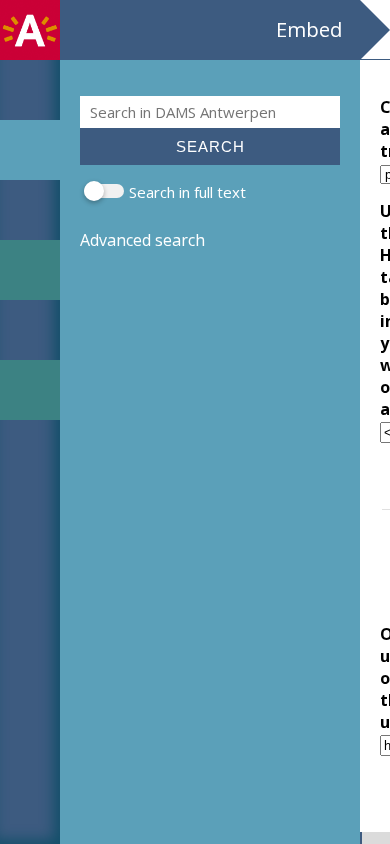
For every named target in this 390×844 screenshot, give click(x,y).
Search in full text (187, 192)
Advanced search (142, 240)
